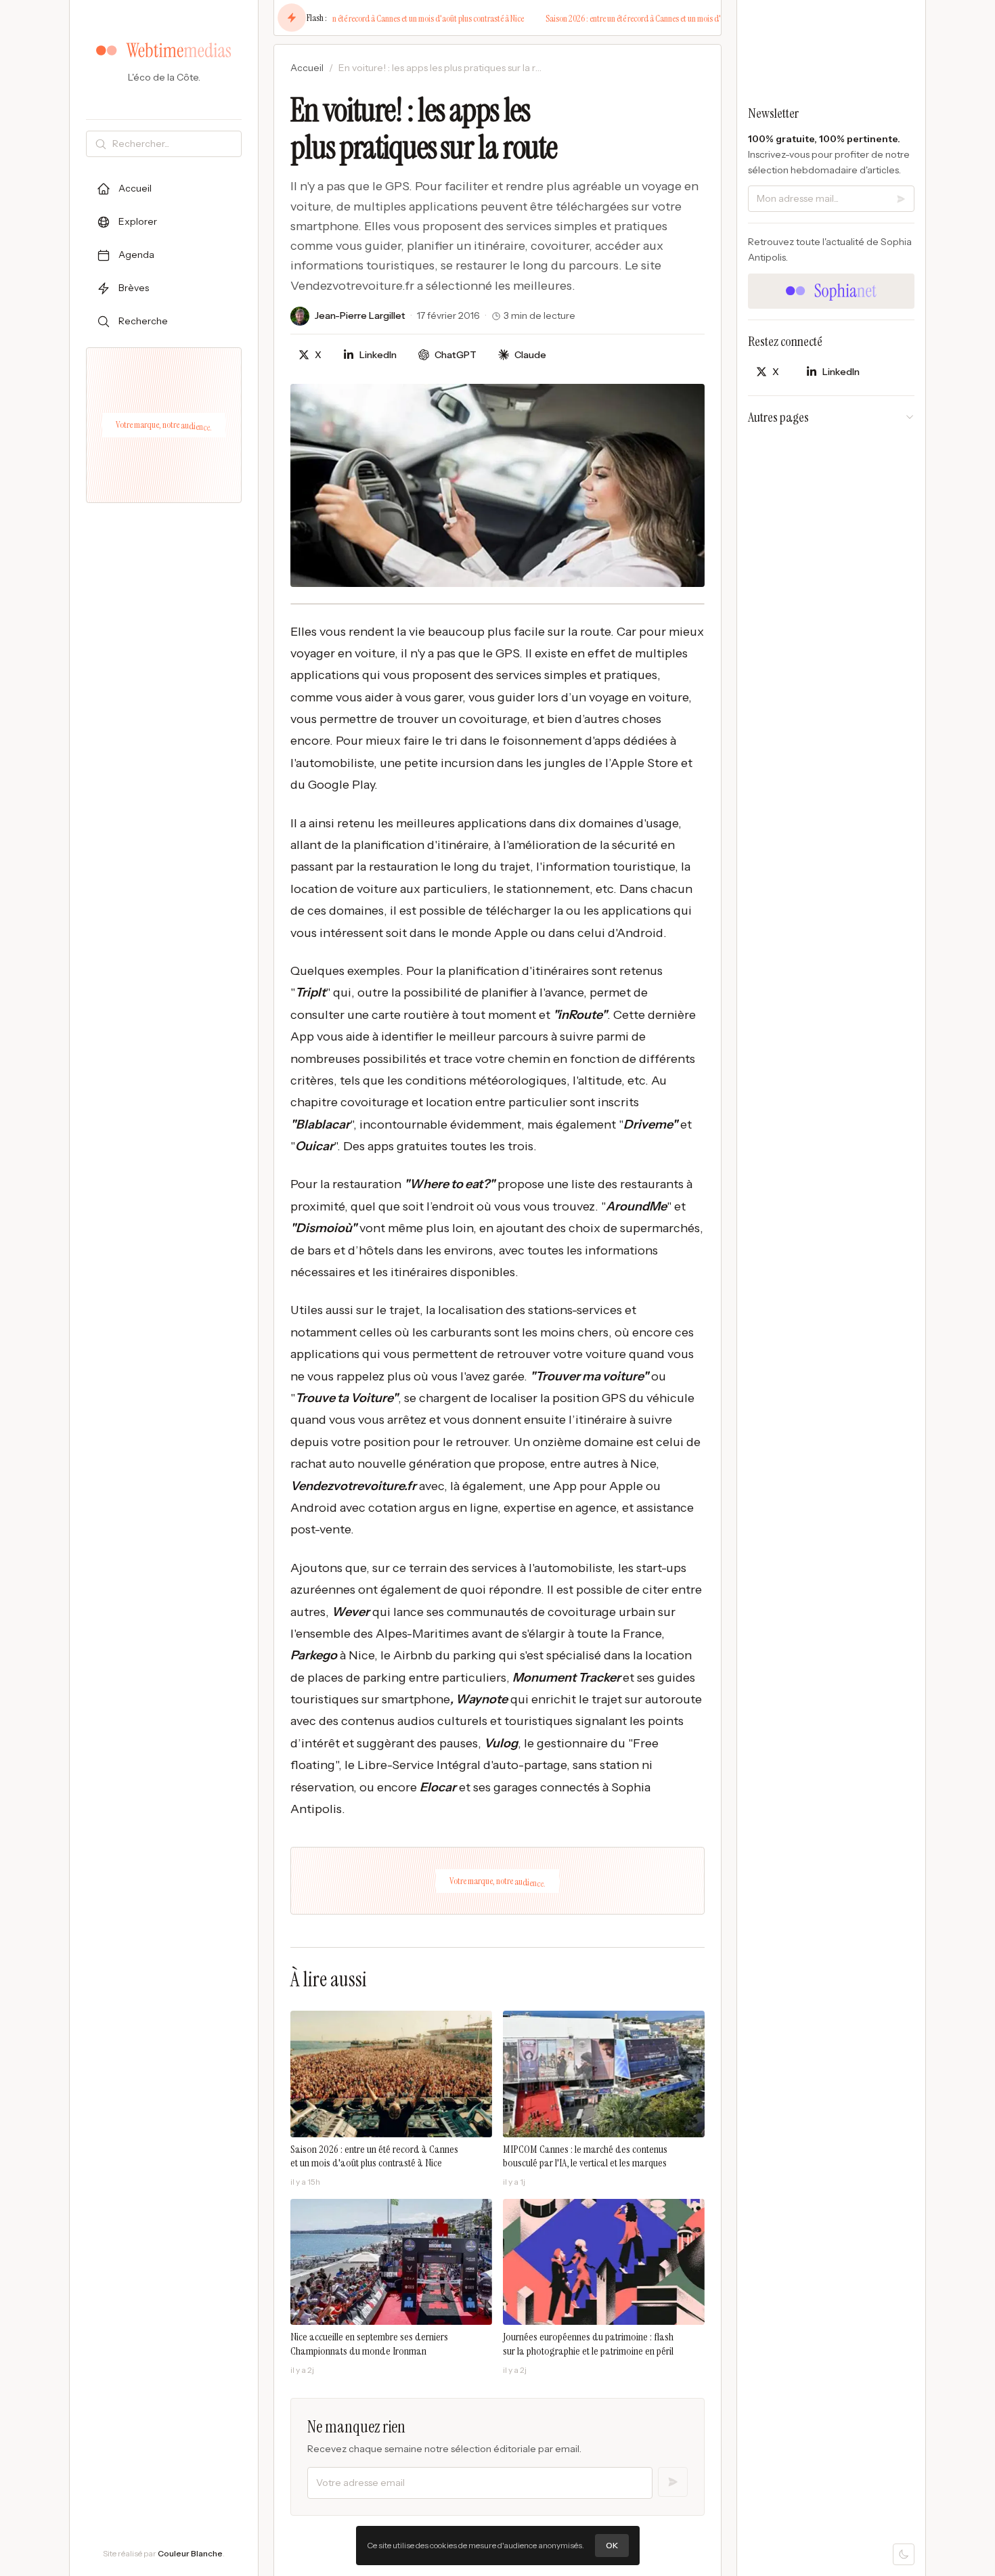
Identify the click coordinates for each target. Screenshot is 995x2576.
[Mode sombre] (904, 2554)
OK (612, 2545)
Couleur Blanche (190, 2553)
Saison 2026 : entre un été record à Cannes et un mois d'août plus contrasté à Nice (380, 18)
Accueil (307, 68)
